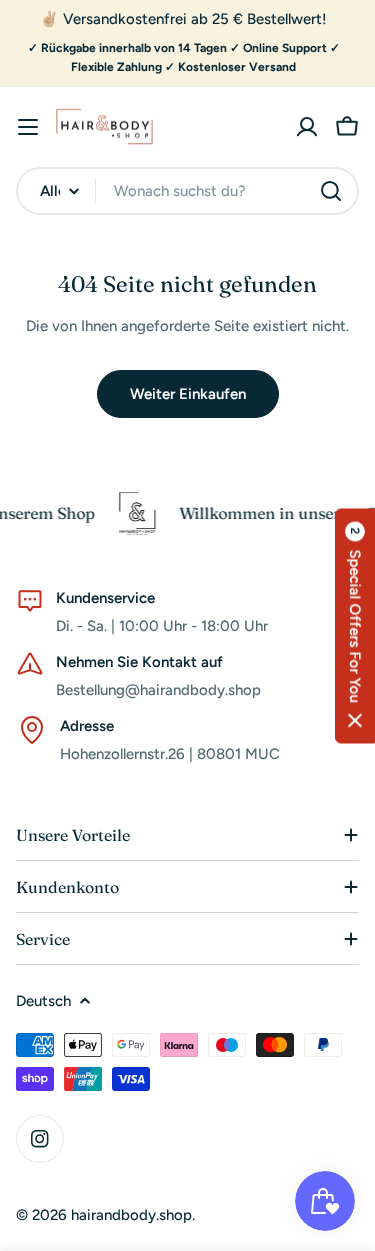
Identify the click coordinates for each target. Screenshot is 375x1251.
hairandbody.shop (131, 1215)
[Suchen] (331, 191)
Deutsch (43, 1001)
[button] (355, 625)
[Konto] (307, 127)
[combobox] (187, 191)
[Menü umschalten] (28, 127)
